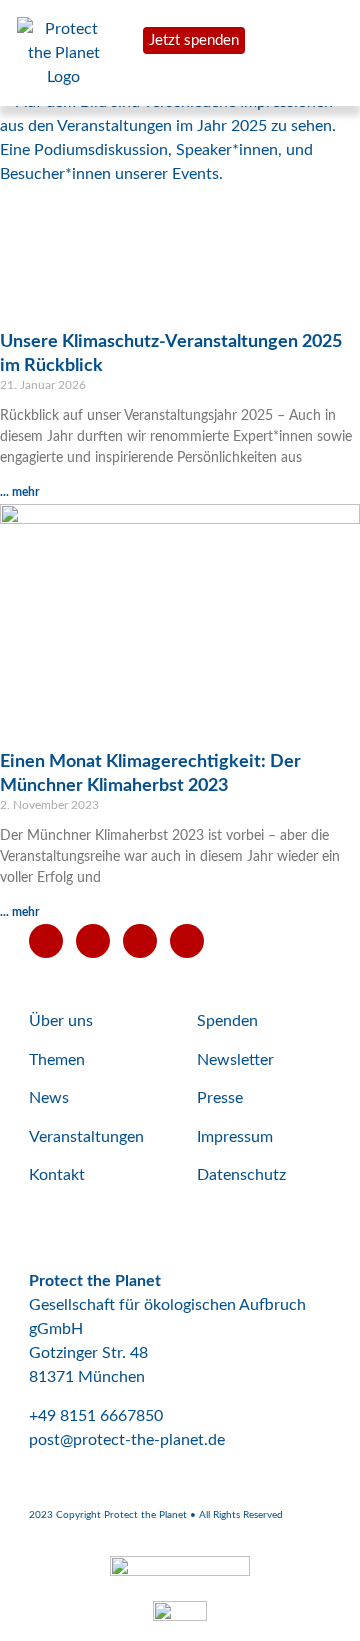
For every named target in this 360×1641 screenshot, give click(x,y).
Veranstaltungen (86, 1137)
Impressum (235, 1137)
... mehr (19, 492)
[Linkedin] (187, 941)
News (49, 1098)
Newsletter (235, 1060)
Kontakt (57, 1175)
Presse (220, 1098)
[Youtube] (46, 941)
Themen (57, 1060)
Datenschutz (241, 1175)
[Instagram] (140, 941)
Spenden (227, 1021)
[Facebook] (93, 941)
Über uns (61, 1021)
